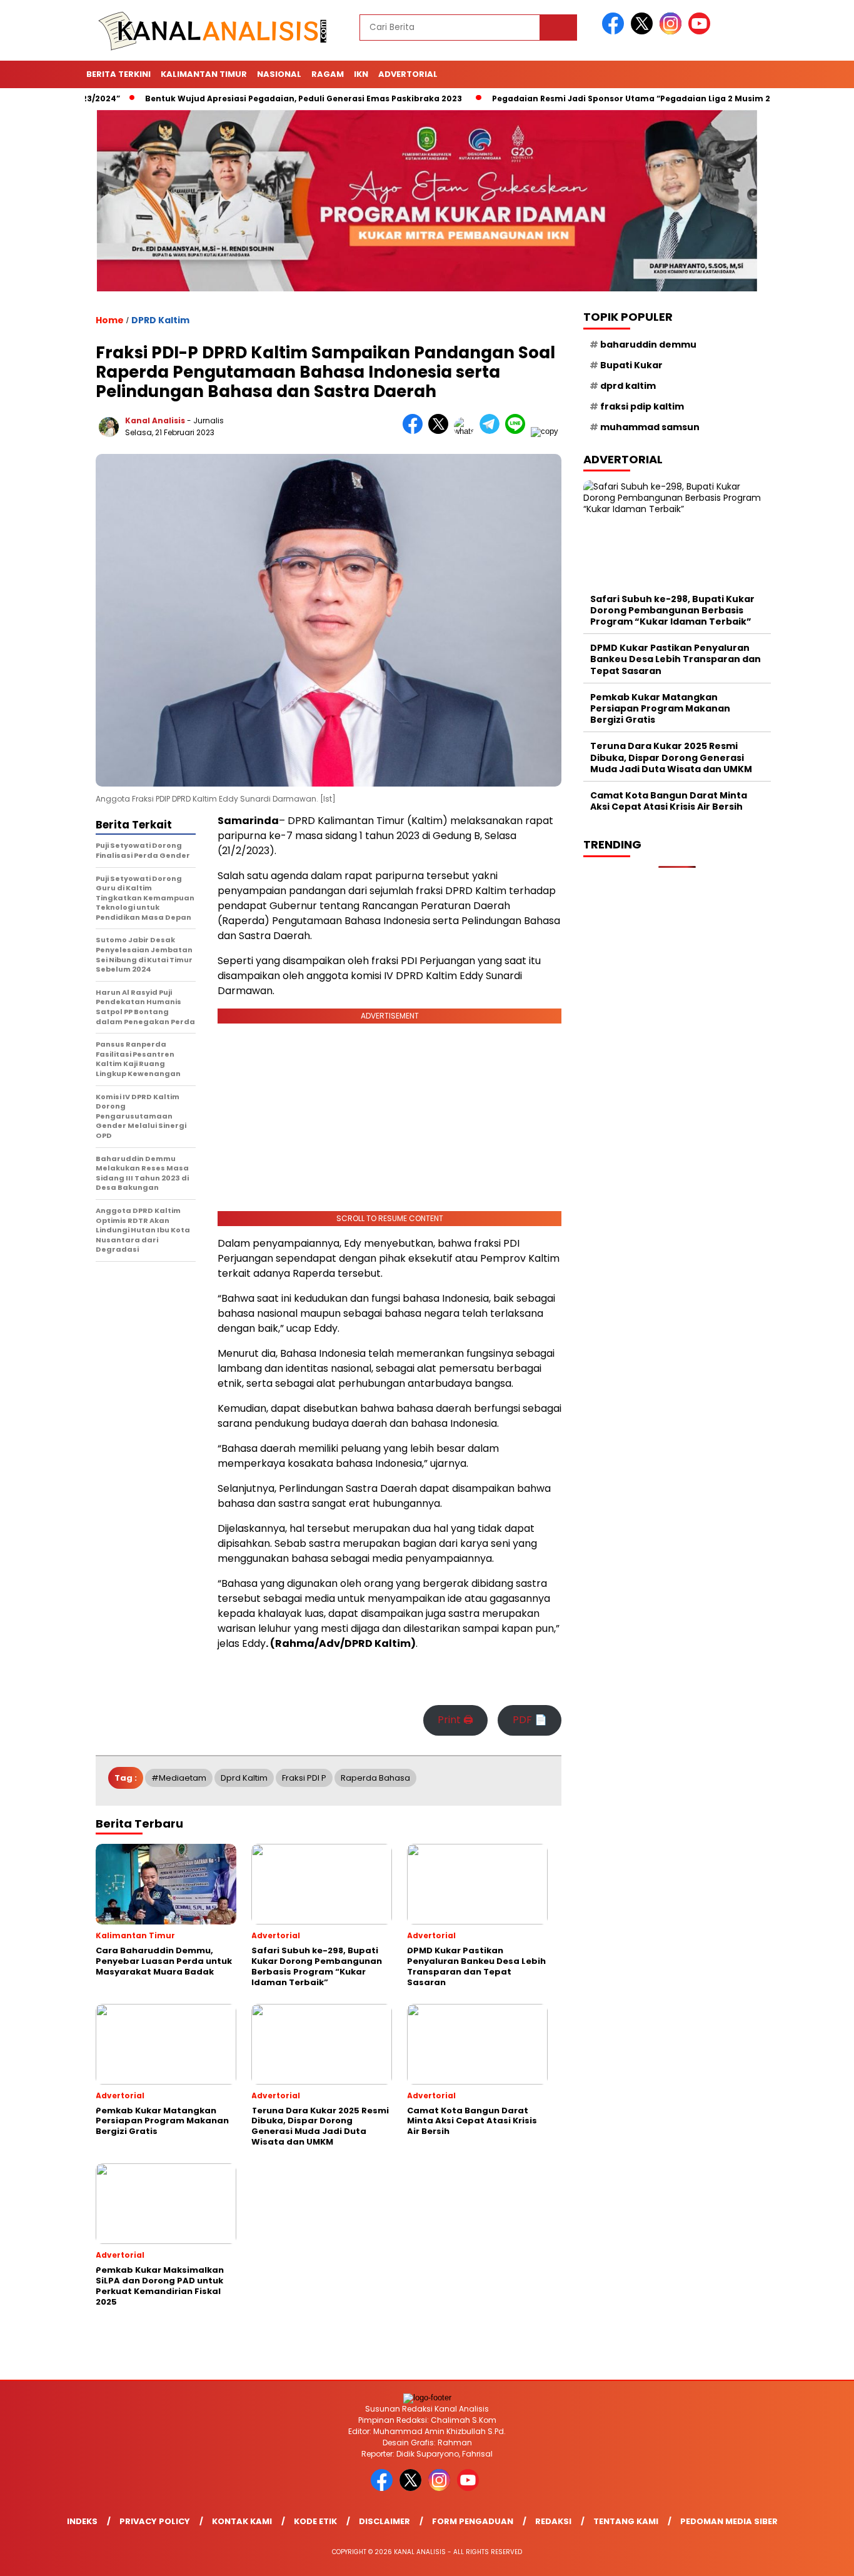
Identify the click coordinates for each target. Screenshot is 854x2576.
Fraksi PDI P (304, 1778)
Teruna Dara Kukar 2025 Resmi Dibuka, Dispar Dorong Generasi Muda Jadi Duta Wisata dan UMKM (671, 757)
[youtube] (701, 32)
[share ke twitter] (441, 431)
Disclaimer (384, 2521)
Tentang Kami (626, 2521)
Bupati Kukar (631, 365)
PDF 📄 (530, 1720)
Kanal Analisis (155, 420)
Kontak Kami (242, 2521)
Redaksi (553, 2521)
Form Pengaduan (473, 2521)
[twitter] (644, 32)
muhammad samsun (650, 427)
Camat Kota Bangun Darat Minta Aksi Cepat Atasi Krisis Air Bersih (669, 800)
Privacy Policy (155, 2521)
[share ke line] (518, 431)
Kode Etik (315, 2521)
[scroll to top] (818, 2557)
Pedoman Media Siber (729, 2521)
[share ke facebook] (415, 431)
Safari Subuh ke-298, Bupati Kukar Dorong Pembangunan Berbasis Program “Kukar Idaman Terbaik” (672, 610)
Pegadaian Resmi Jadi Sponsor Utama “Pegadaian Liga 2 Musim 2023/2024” (599, 98)
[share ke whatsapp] (467, 431)
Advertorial (408, 74)
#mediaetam (179, 1778)
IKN (361, 74)
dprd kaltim (244, 1778)
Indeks (82, 2521)
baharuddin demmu (648, 344)
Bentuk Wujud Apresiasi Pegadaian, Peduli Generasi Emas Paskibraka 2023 (250, 98)
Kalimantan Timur (204, 74)
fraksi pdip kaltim (642, 406)
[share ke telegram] (492, 431)
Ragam (328, 74)
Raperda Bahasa (375, 1778)
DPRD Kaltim (160, 320)
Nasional (279, 74)
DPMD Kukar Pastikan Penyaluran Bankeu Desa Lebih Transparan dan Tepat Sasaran (676, 659)
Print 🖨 (455, 1720)
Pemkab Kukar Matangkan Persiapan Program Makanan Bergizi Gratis (660, 708)
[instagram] (673, 32)
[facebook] (615, 32)
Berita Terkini (118, 74)
